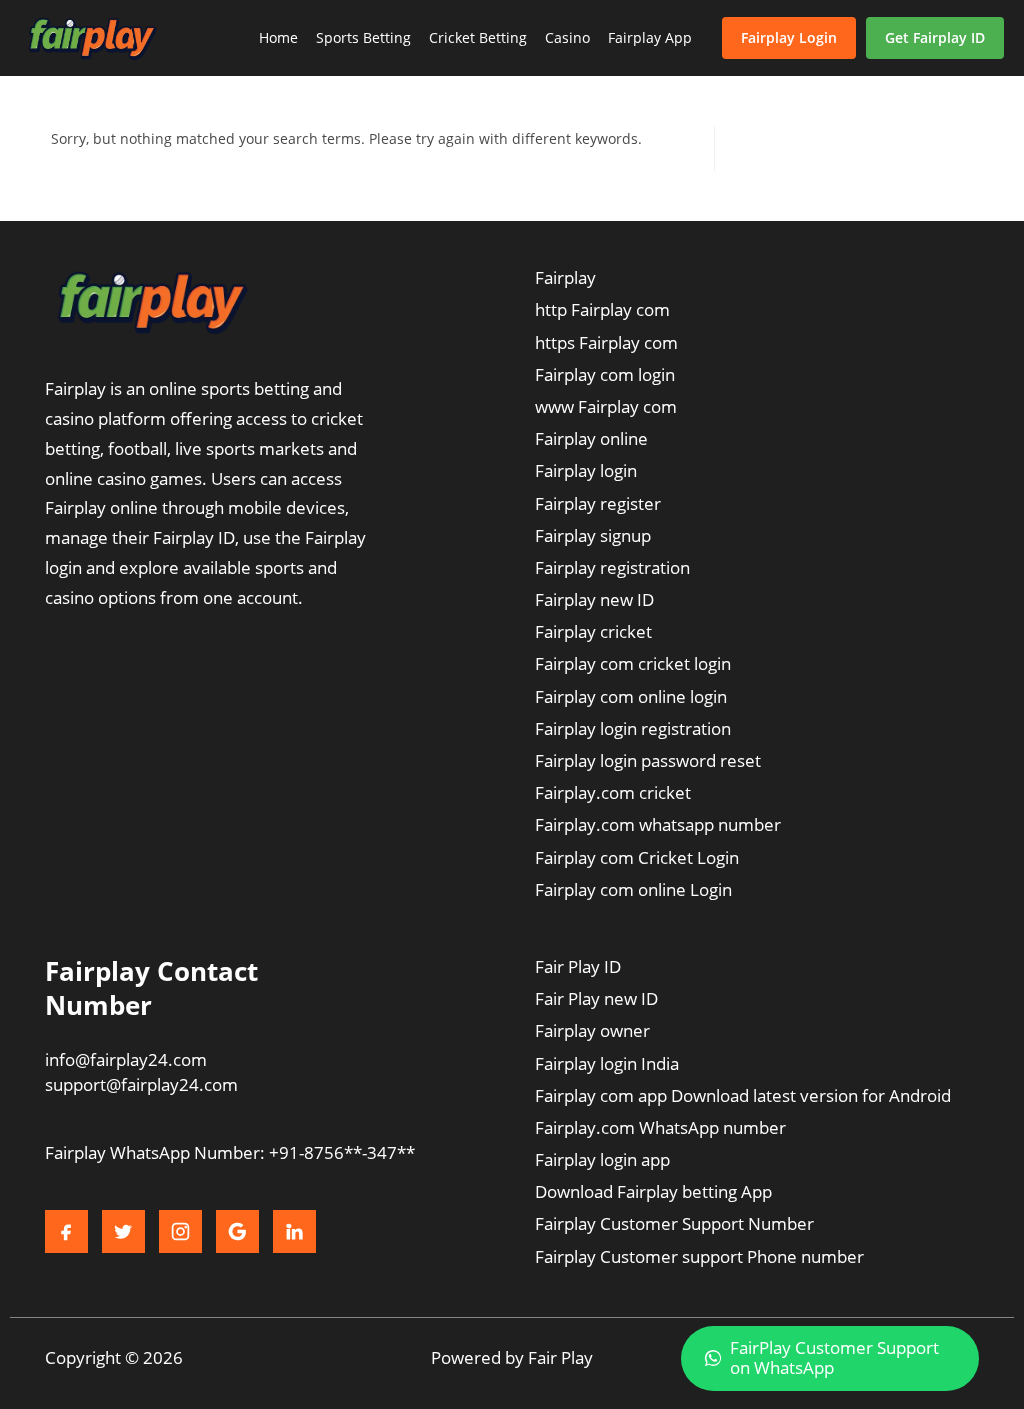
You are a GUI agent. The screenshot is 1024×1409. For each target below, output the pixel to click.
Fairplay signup (593, 535)
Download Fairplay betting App (653, 1191)
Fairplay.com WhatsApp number (660, 1127)
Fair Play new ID (596, 998)
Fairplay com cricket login (633, 663)
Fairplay (565, 277)
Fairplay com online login (631, 696)
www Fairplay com (606, 406)
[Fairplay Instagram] (180, 1231)
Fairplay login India (607, 1063)
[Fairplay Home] (92, 38)
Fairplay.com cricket (613, 792)
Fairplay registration (612, 567)
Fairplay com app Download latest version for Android (743, 1095)
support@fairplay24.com (141, 1084)
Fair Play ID (578, 966)
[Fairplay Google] (237, 1231)
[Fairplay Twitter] (123, 1231)
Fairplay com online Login (633, 889)
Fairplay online (591, 438)
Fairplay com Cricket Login (637, 857)
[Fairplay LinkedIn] (294, 1231)
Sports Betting (363, 37)
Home (278, 37)
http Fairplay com (602, 309)
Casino (567, 37)
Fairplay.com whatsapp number (658, 824)
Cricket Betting (478, 37)
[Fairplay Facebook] (66, 1231)
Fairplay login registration (633, 728)
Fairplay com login (605, 374)
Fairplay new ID (594, 599)
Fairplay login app (602, 1159)
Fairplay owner (592, 1030)
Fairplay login (586, 470)
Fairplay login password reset (648, 760)
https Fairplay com (606, 342)
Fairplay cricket (593, 631)
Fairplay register (598, 503)
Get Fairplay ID (935, 37)
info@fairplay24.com (126, 1059)
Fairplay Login (789, 37)
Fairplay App (650, 37)
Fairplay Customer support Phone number (699, 1256)
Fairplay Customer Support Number (674, 1223)
